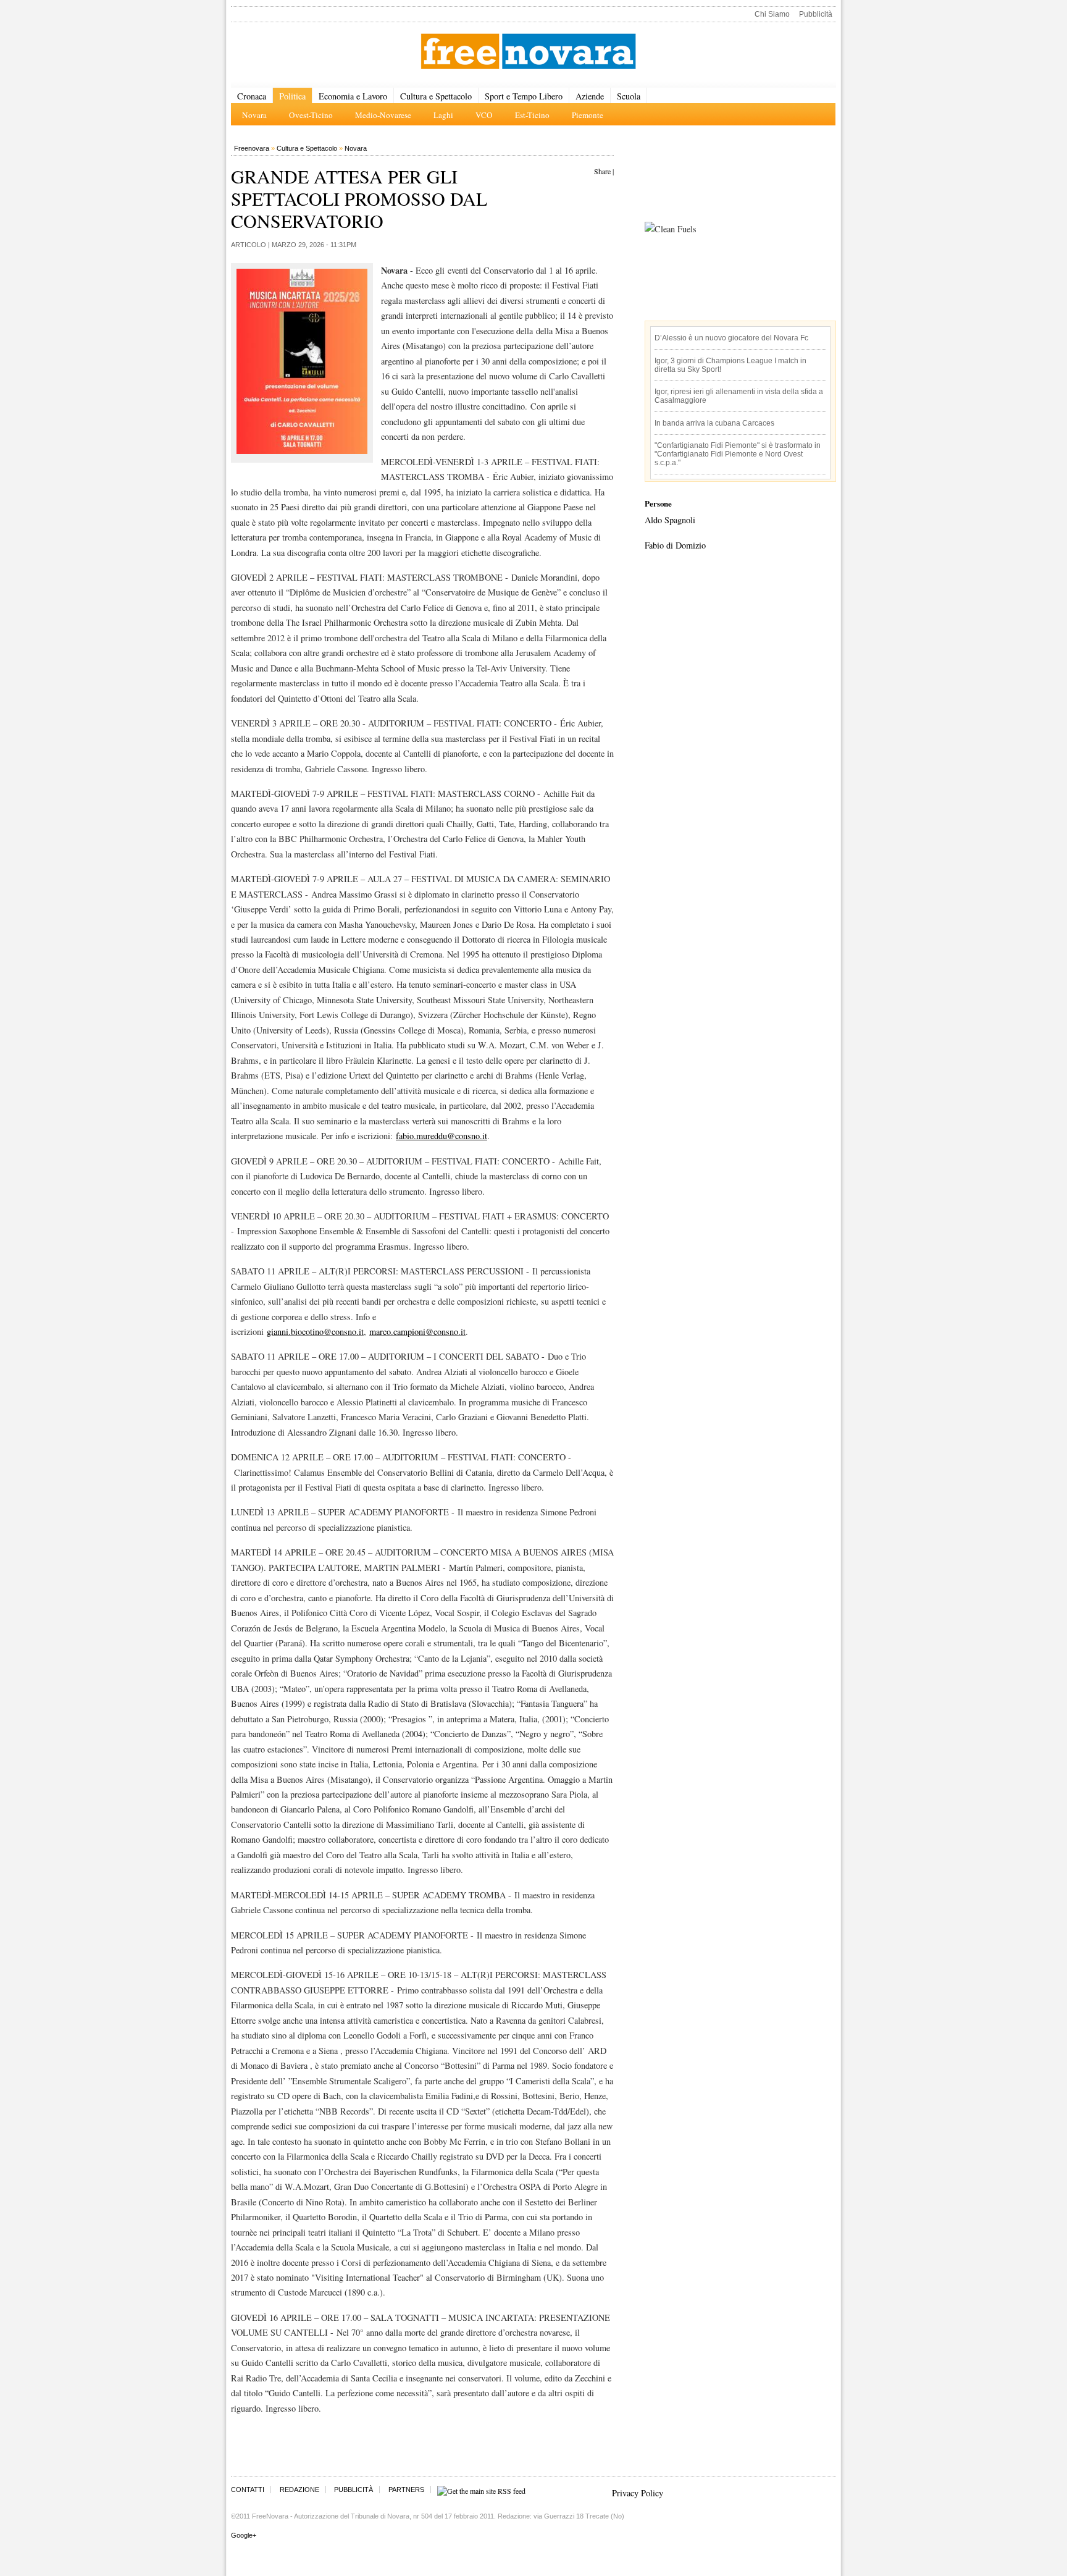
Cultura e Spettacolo (436, 96)
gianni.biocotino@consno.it (315, 1332)
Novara (356, 148)
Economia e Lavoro (353, 96)
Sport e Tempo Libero (524, 96)
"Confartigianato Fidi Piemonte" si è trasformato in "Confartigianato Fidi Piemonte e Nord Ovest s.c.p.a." (738, 454)
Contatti (248, 2490)
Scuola (629, 96)
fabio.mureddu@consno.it (441, 1136)
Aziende (590, 96)
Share (602, 171)
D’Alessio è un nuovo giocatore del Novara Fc (731, 338)
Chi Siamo (772, 14)
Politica (292, 96)
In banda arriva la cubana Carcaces (714, 423)
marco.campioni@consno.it (417, 1332)
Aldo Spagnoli (670, 520)
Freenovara (252, 148)
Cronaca (252, 96)
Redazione (299, 2490)
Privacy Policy (638, 2493)
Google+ (244, 2535)
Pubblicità (816, 14)
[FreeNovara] (528, 52)
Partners (406, 2490)
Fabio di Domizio (675, 545)
